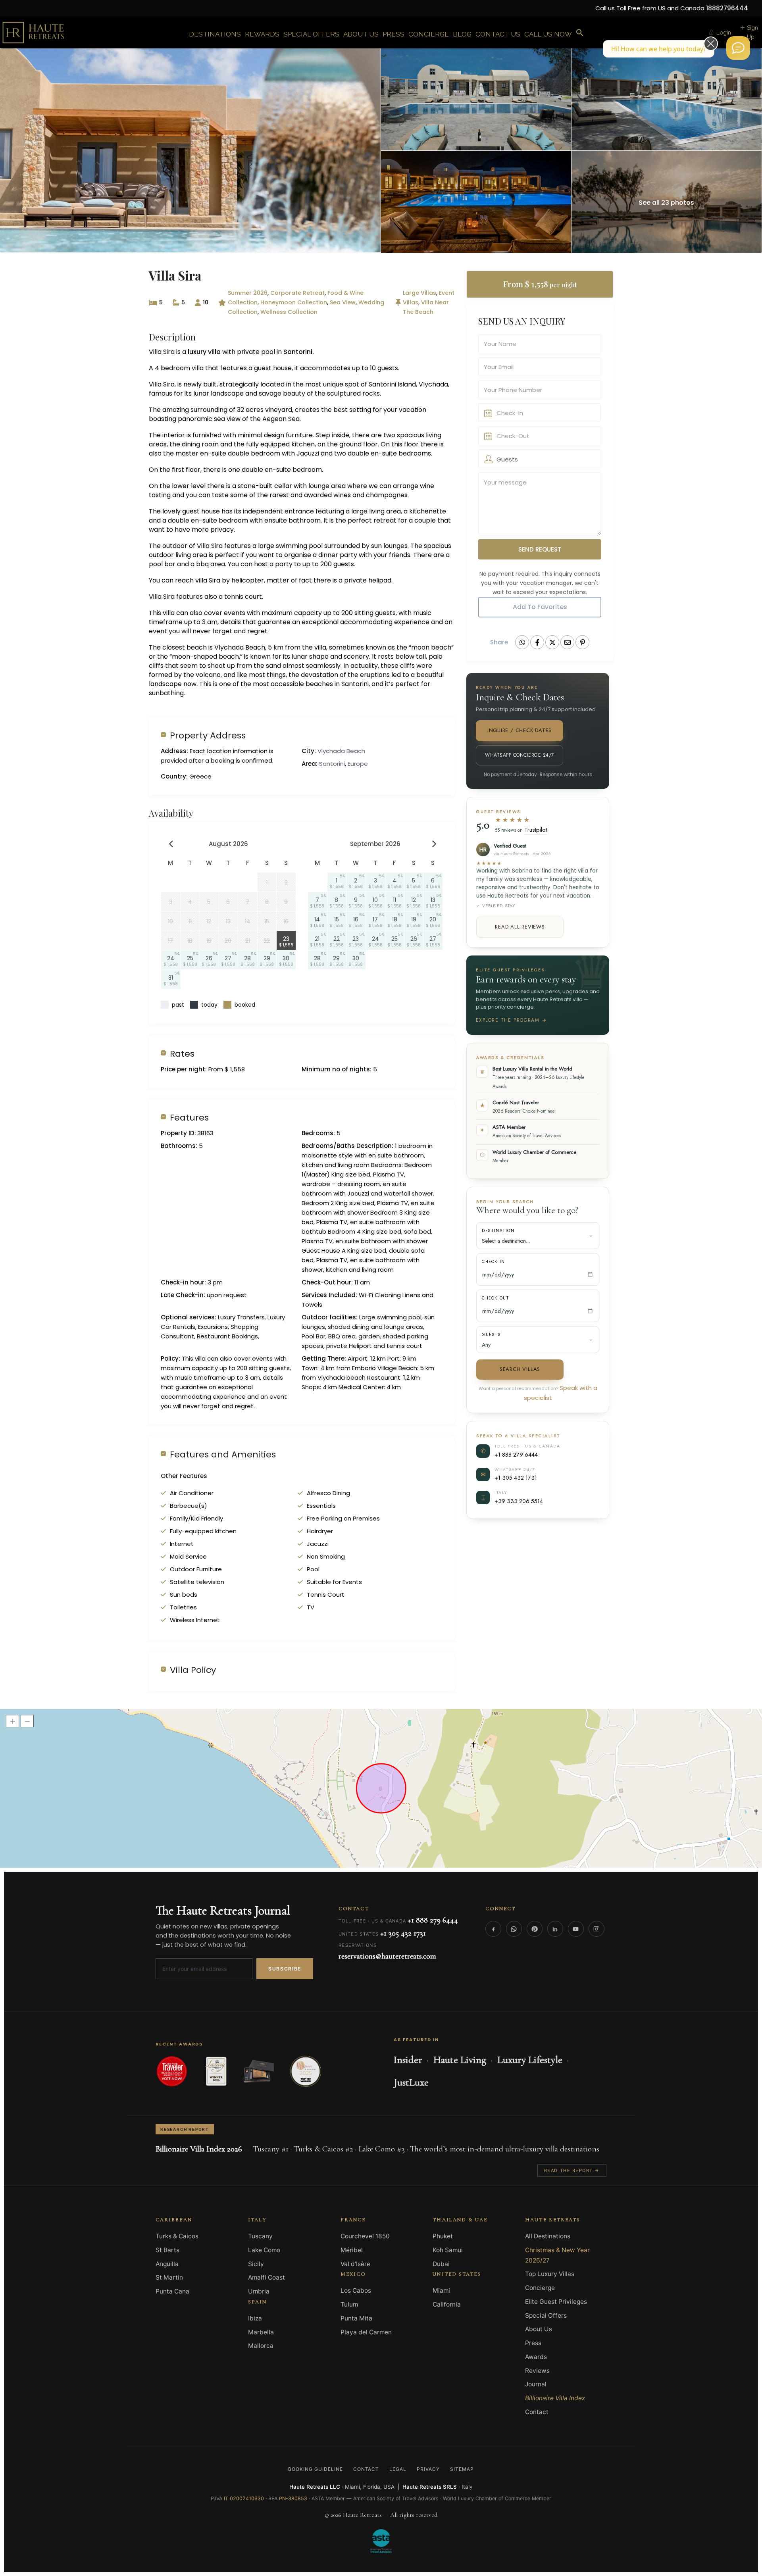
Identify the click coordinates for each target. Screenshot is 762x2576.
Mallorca (261, 2346)
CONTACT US (498, 34)
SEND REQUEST (540, 549)
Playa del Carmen (366, 2332)
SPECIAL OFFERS (311, 34)
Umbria (259, 2291)
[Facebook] (493, 1929)
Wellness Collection (289, 312)
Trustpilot (536, 830)
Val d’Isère (355, 2264)
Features (189, 1117)
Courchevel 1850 (365, 2236)
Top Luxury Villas (550, 2274)
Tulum (349, 2304)
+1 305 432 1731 (516, 1477)
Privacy (428, 2469)
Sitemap (462, 2469)
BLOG (462, 34)
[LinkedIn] (555, 1929)
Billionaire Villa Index (555, 2398)
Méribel (352, 2250)
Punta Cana (172, 2291)
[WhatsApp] (514, 1929)
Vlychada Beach (341, 751)
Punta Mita (356, 2318)
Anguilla (167, 2264)
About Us (539, 2329)
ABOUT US (361, 34)
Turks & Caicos (177, 2236)
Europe (358, 764)
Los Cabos (356, 2291)
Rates (182, 1053)
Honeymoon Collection (294, 302)
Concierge (540, 2288)
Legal (398, 2469)
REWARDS (262, 34)
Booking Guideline (315, 2469)
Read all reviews (520, 927)
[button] (580, 33)
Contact (537, 2412)
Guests (492, 1335)
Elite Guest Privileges (556, 2302)
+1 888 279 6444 (516, 1454)
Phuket (443, 2236)
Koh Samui (448, 2250)
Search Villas (520, 1369)
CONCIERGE (429, 34)
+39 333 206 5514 (519, 1501)
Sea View (343, 302)
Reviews (537, 2371)
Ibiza (255, 2318)
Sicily (256, 2264)
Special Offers (546, 2316)
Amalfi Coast (267, 2277)
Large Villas (419, 293)
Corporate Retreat (297, 293)
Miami (441, 2291)
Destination (498, 1231)
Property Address (208, 735)
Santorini (332, 764)
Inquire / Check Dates (520, 730)
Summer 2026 (248, 293)
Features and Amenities (223, 1454)
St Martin (169, 2277)
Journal (536, 2384)
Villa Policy (193, 1670)
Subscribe (285, 1969)
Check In (494, 1262)
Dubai (441, 2264)
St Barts (167, 2250)
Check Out (495, 1298)
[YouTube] (576, 1929)
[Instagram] (597, 1929)
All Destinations (548, 2236)
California (447, 2304)
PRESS (394, 34)
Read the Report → (572, 2170)
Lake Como (264, 2250)
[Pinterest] (535, 1929)
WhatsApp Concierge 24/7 (519, 755)
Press (533, 2343)
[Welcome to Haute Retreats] (738, 48)
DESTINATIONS (215, 34)
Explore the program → (511, 1020)
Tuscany (260, 2236)
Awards (536, 2357)
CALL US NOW (548, 34)
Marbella (261, 2332)
